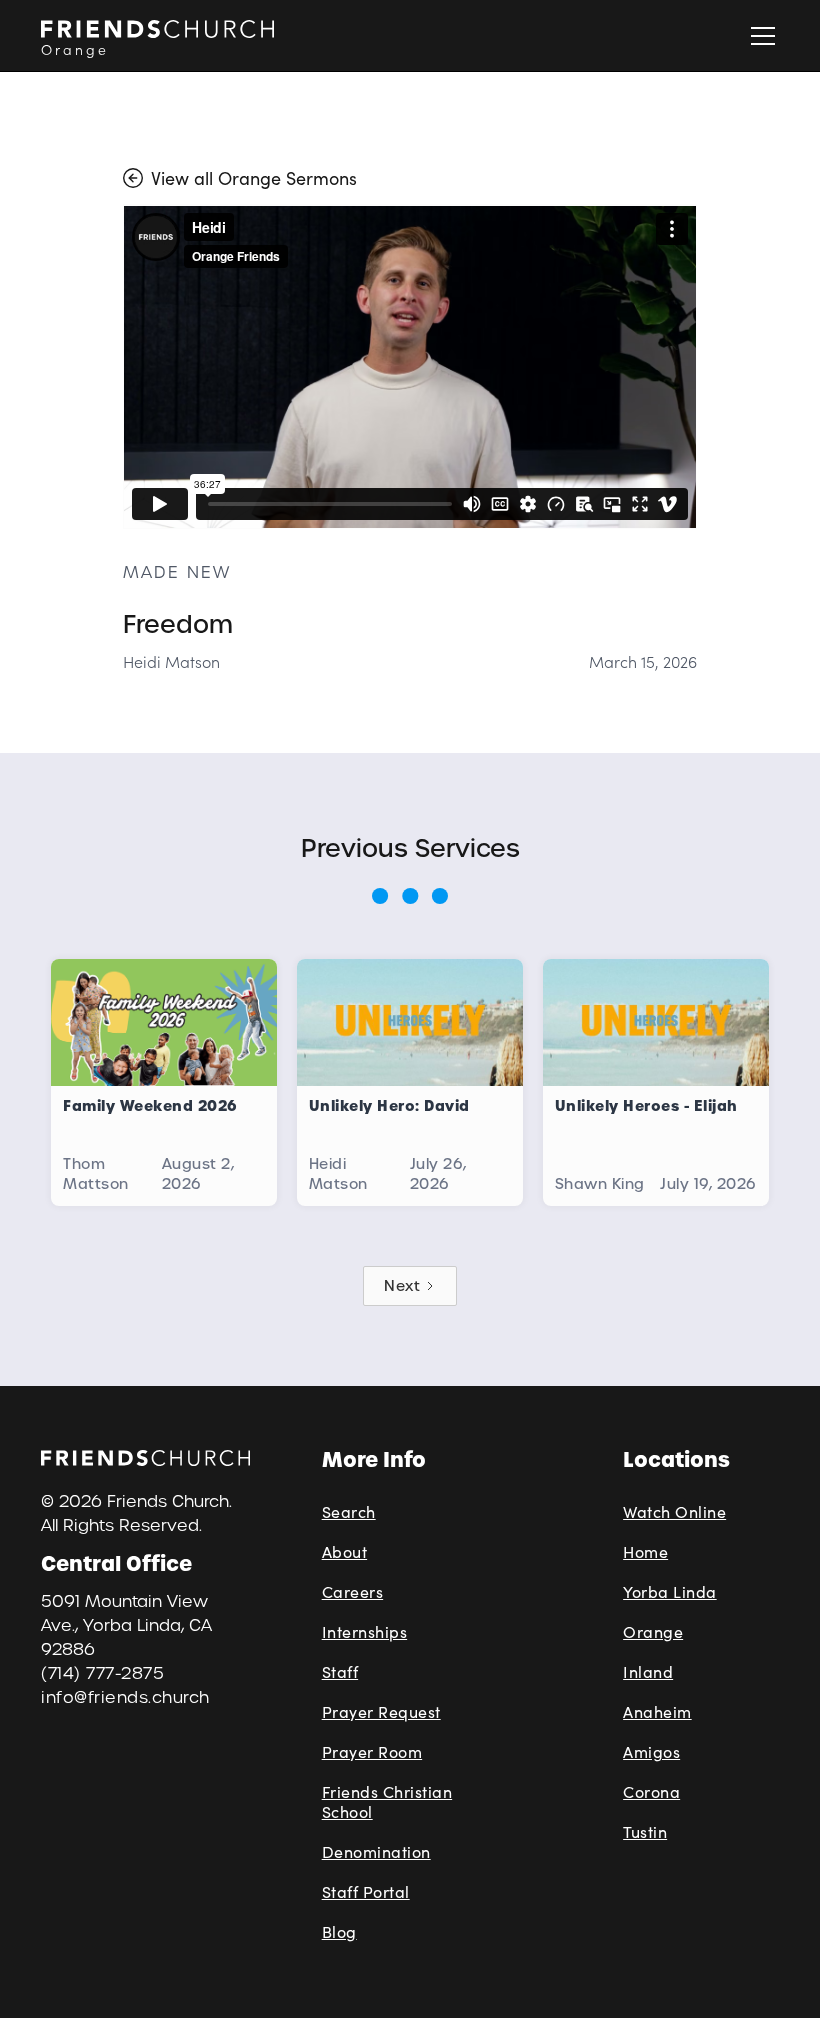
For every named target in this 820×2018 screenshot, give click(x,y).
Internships (365, 1631)
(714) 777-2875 (102, 1673)
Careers (353, 1591)
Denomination (376, 1851)
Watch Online (674, 1511)
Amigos (651, 1751)
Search (349, 1511)
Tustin (645, 1831)
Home (645, 1551)
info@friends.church (125, 1697)
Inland (648, 1671)
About (345, 1551)
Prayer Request (381, 1711)
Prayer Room (372, 1751)
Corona (651, 1791)
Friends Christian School (387, 1801)
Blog (339, 1931)
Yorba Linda (670, 1591)
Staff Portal (366, 1891)
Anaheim (657, 1711)
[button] (759, 36)
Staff (340, 1671)
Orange (653, 1631)
